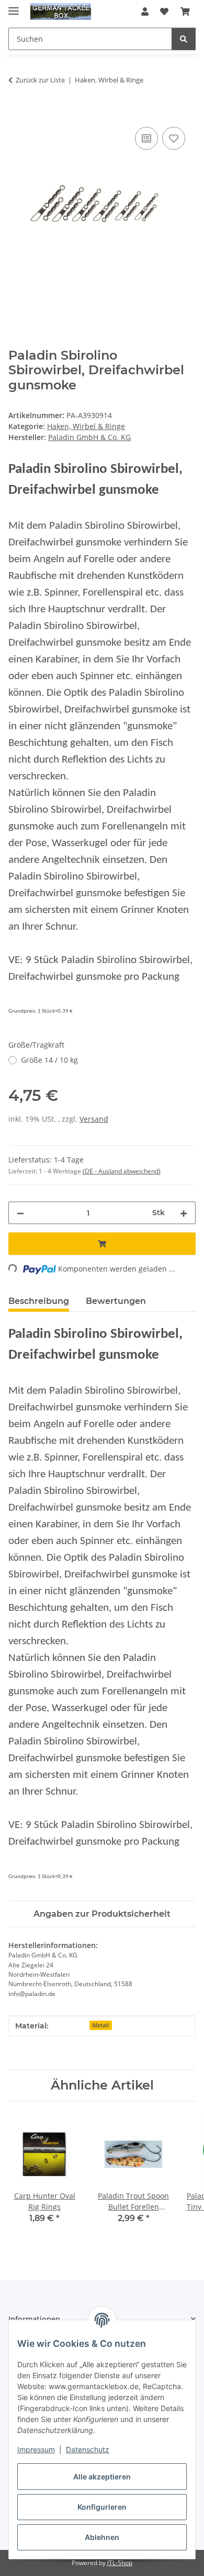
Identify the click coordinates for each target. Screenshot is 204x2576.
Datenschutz (88, 2449)
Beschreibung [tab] (39, 1301)
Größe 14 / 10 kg (49, 1060)
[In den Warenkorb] (17, 113)
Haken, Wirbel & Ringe (86, 426)
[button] (145, 11)
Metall (100, 2025)
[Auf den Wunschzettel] (174, 138)
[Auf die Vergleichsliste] (146, 138)
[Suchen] (184, 39)
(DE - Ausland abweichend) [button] (122, 1171)
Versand (94, 1119)
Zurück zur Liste (40, 80)
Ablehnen (102, 2537)
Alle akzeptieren (102, 2477)
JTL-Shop (120, 2563)
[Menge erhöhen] (184, 1213)
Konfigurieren (102, 2507)
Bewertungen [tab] (116, 1301)
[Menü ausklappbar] (14, 7)
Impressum (36, 2449)
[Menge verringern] (20, 1213)
